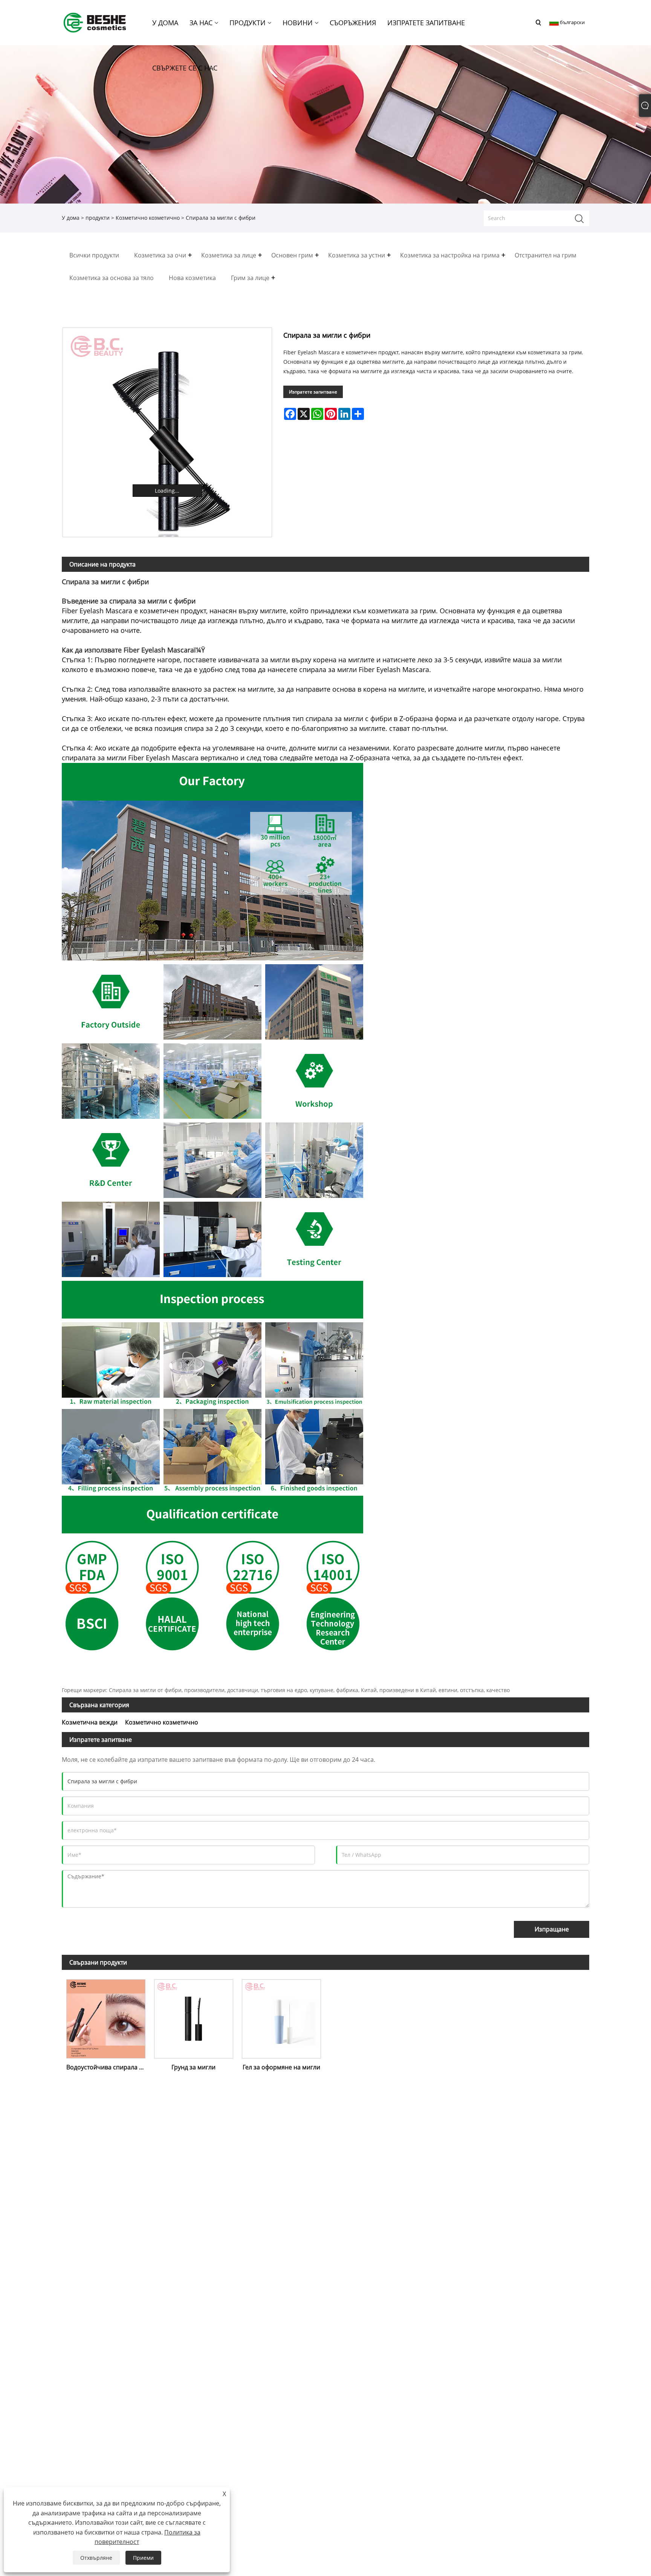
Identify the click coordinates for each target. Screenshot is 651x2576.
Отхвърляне (96, 2558)
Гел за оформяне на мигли (281, 2067)
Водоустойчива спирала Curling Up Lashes (108, 2067)
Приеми (143, 2558)
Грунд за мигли (193, 2067)
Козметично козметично (148, 218)
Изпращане (552, 1929)
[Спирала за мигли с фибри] (167, 432)
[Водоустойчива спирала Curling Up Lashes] (106, 2017)
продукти (98, 218)
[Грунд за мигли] (193, 2017)
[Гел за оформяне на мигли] (282, 2017)
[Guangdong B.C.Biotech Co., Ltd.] (95, 22)
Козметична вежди (90, 1722)
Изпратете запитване (313, 392)
